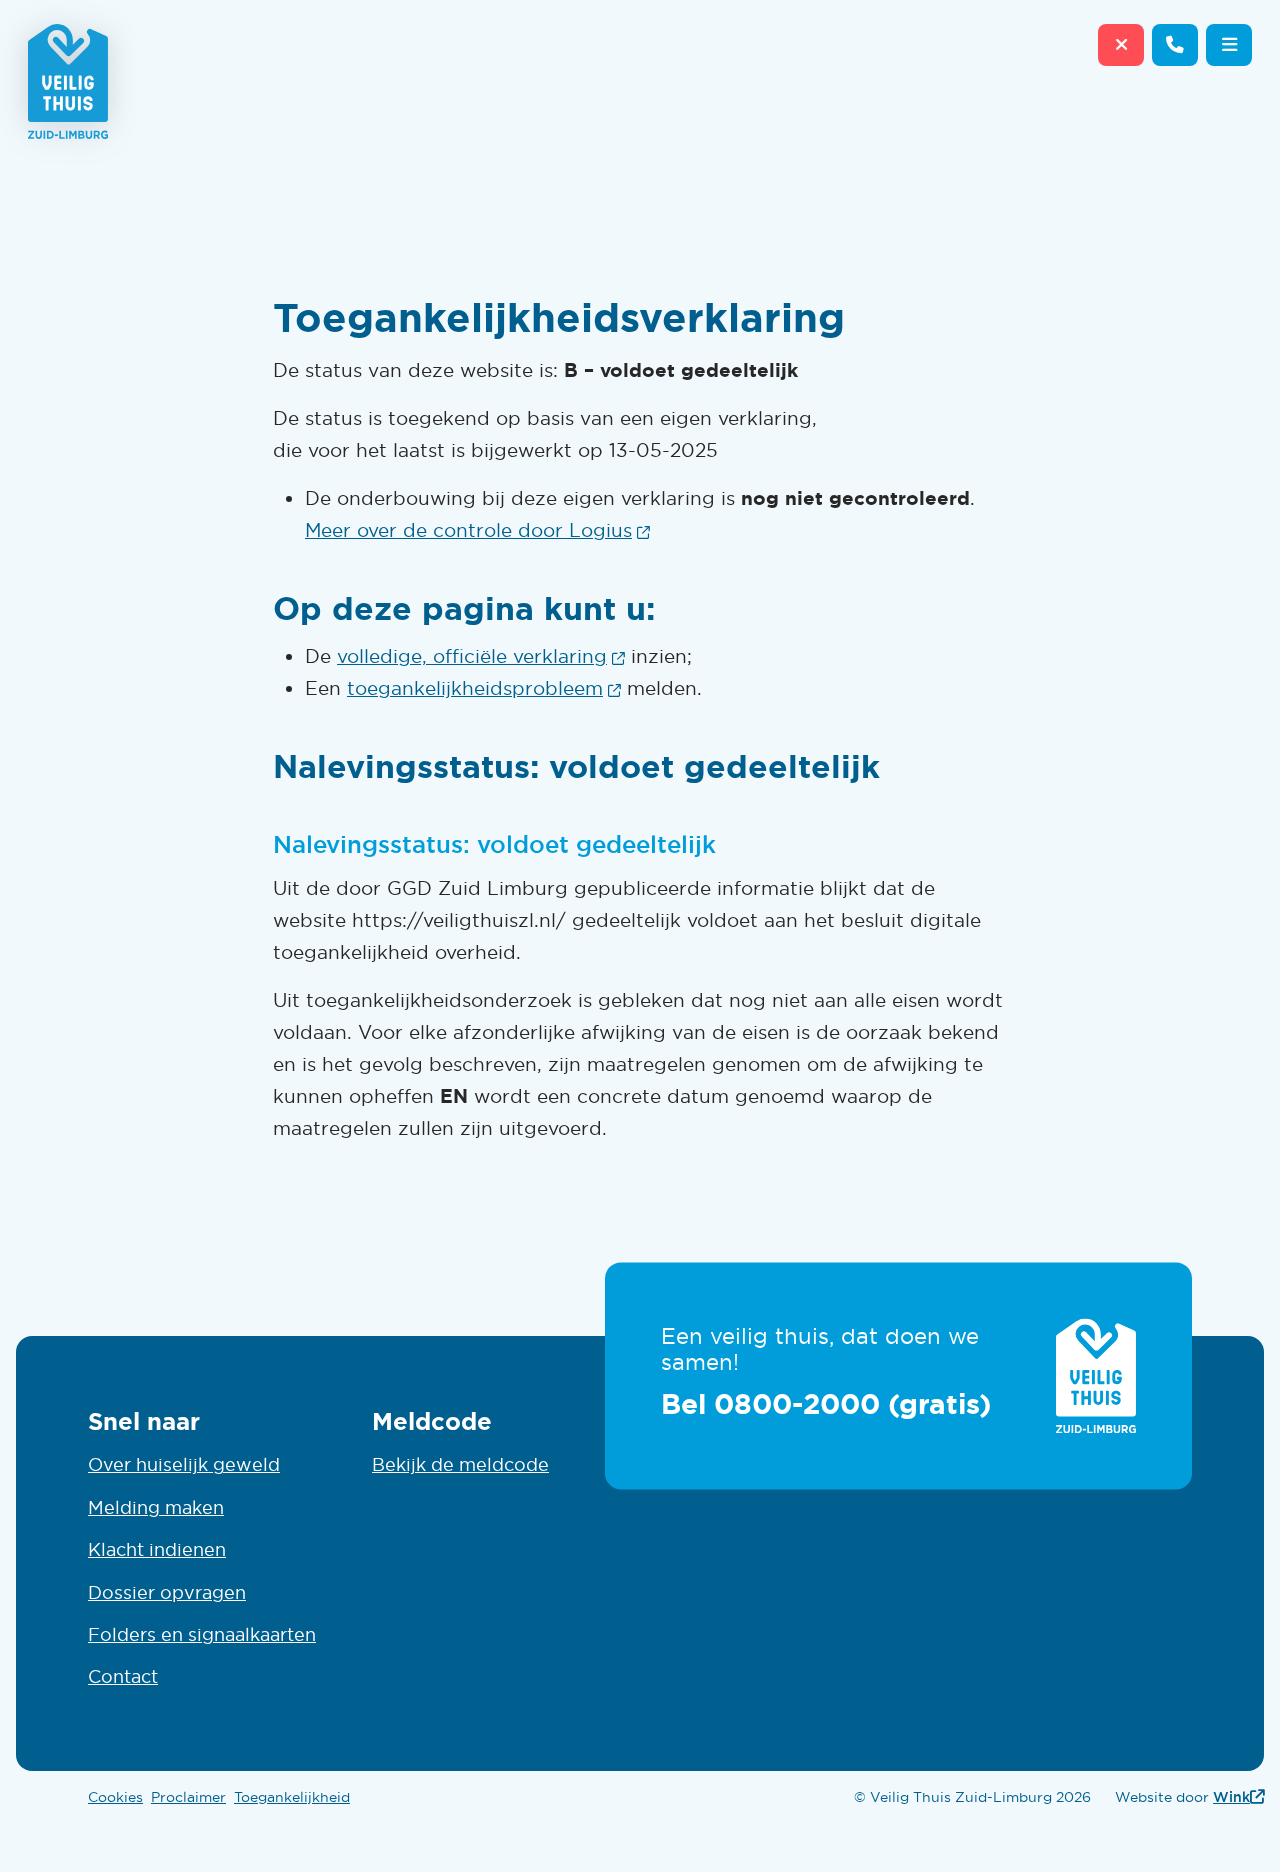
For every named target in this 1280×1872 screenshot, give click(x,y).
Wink (1238, 1796)
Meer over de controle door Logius (477, 530)
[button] (1229, 45)
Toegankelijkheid (292, 1797)
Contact (123, 1677)
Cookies (115, 1797)
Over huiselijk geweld (184, 1465)
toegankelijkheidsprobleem (484, 688)
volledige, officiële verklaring (481, 656)
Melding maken (156, 1508)
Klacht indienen (157, 1550)
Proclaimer (188, 1797)
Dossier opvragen (167, 1593)
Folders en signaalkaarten (202, 1635)
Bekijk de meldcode (460, 1465)
